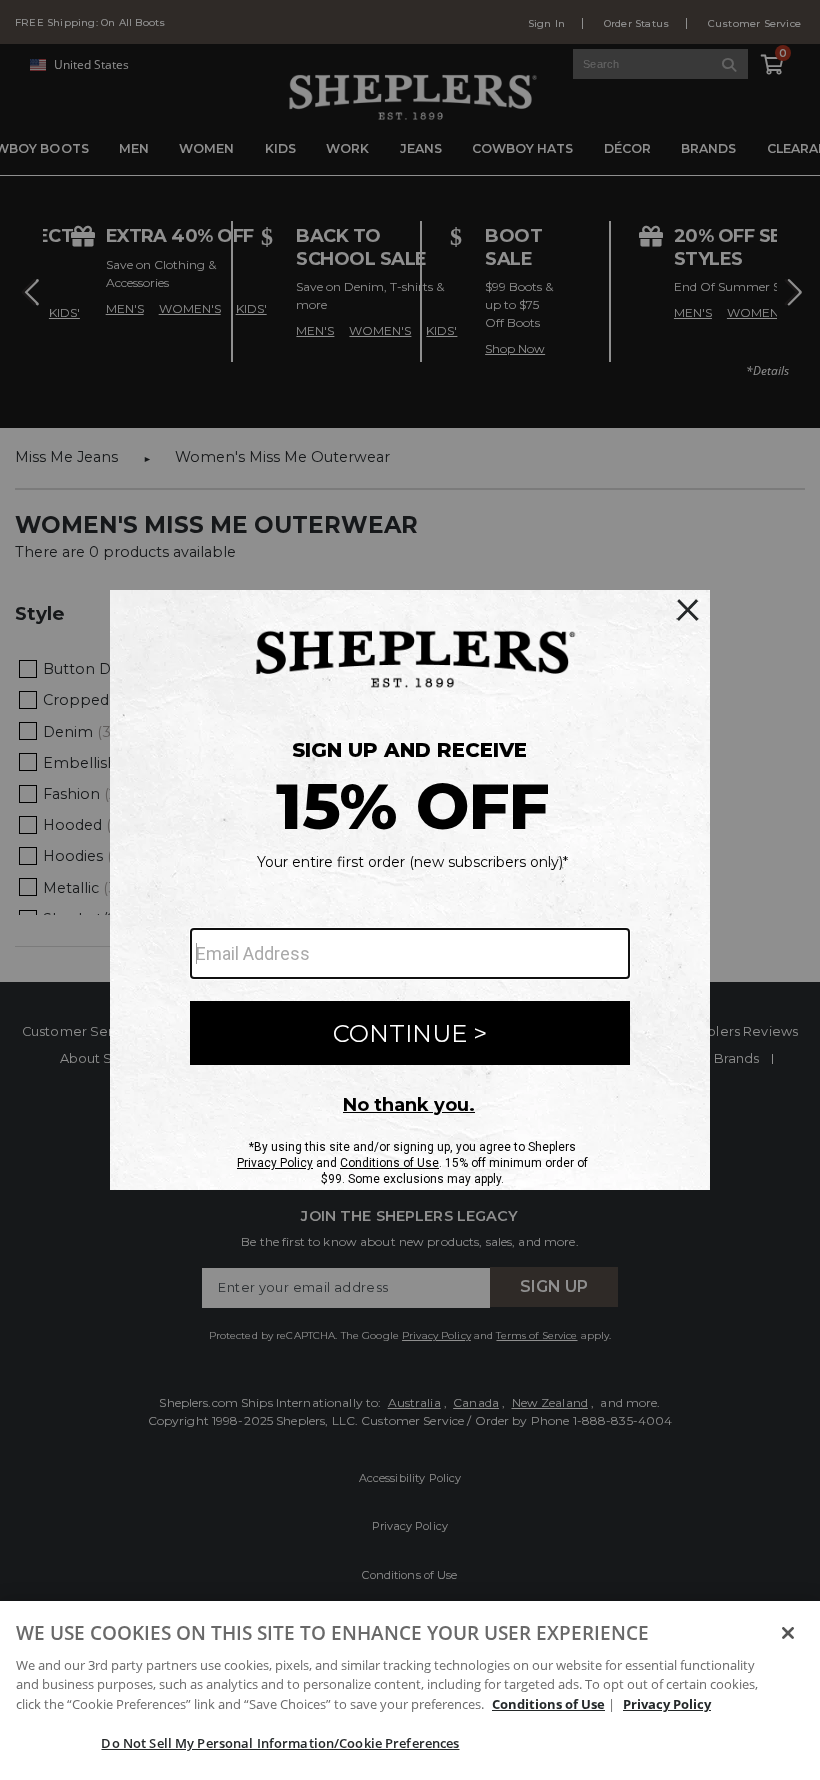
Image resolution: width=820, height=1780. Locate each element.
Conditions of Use (548, 1704)
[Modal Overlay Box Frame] (410, 890)
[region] (410, 1690)
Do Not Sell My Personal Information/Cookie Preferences (280, 1743)
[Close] (788, 1633)
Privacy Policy (667, 1704)
